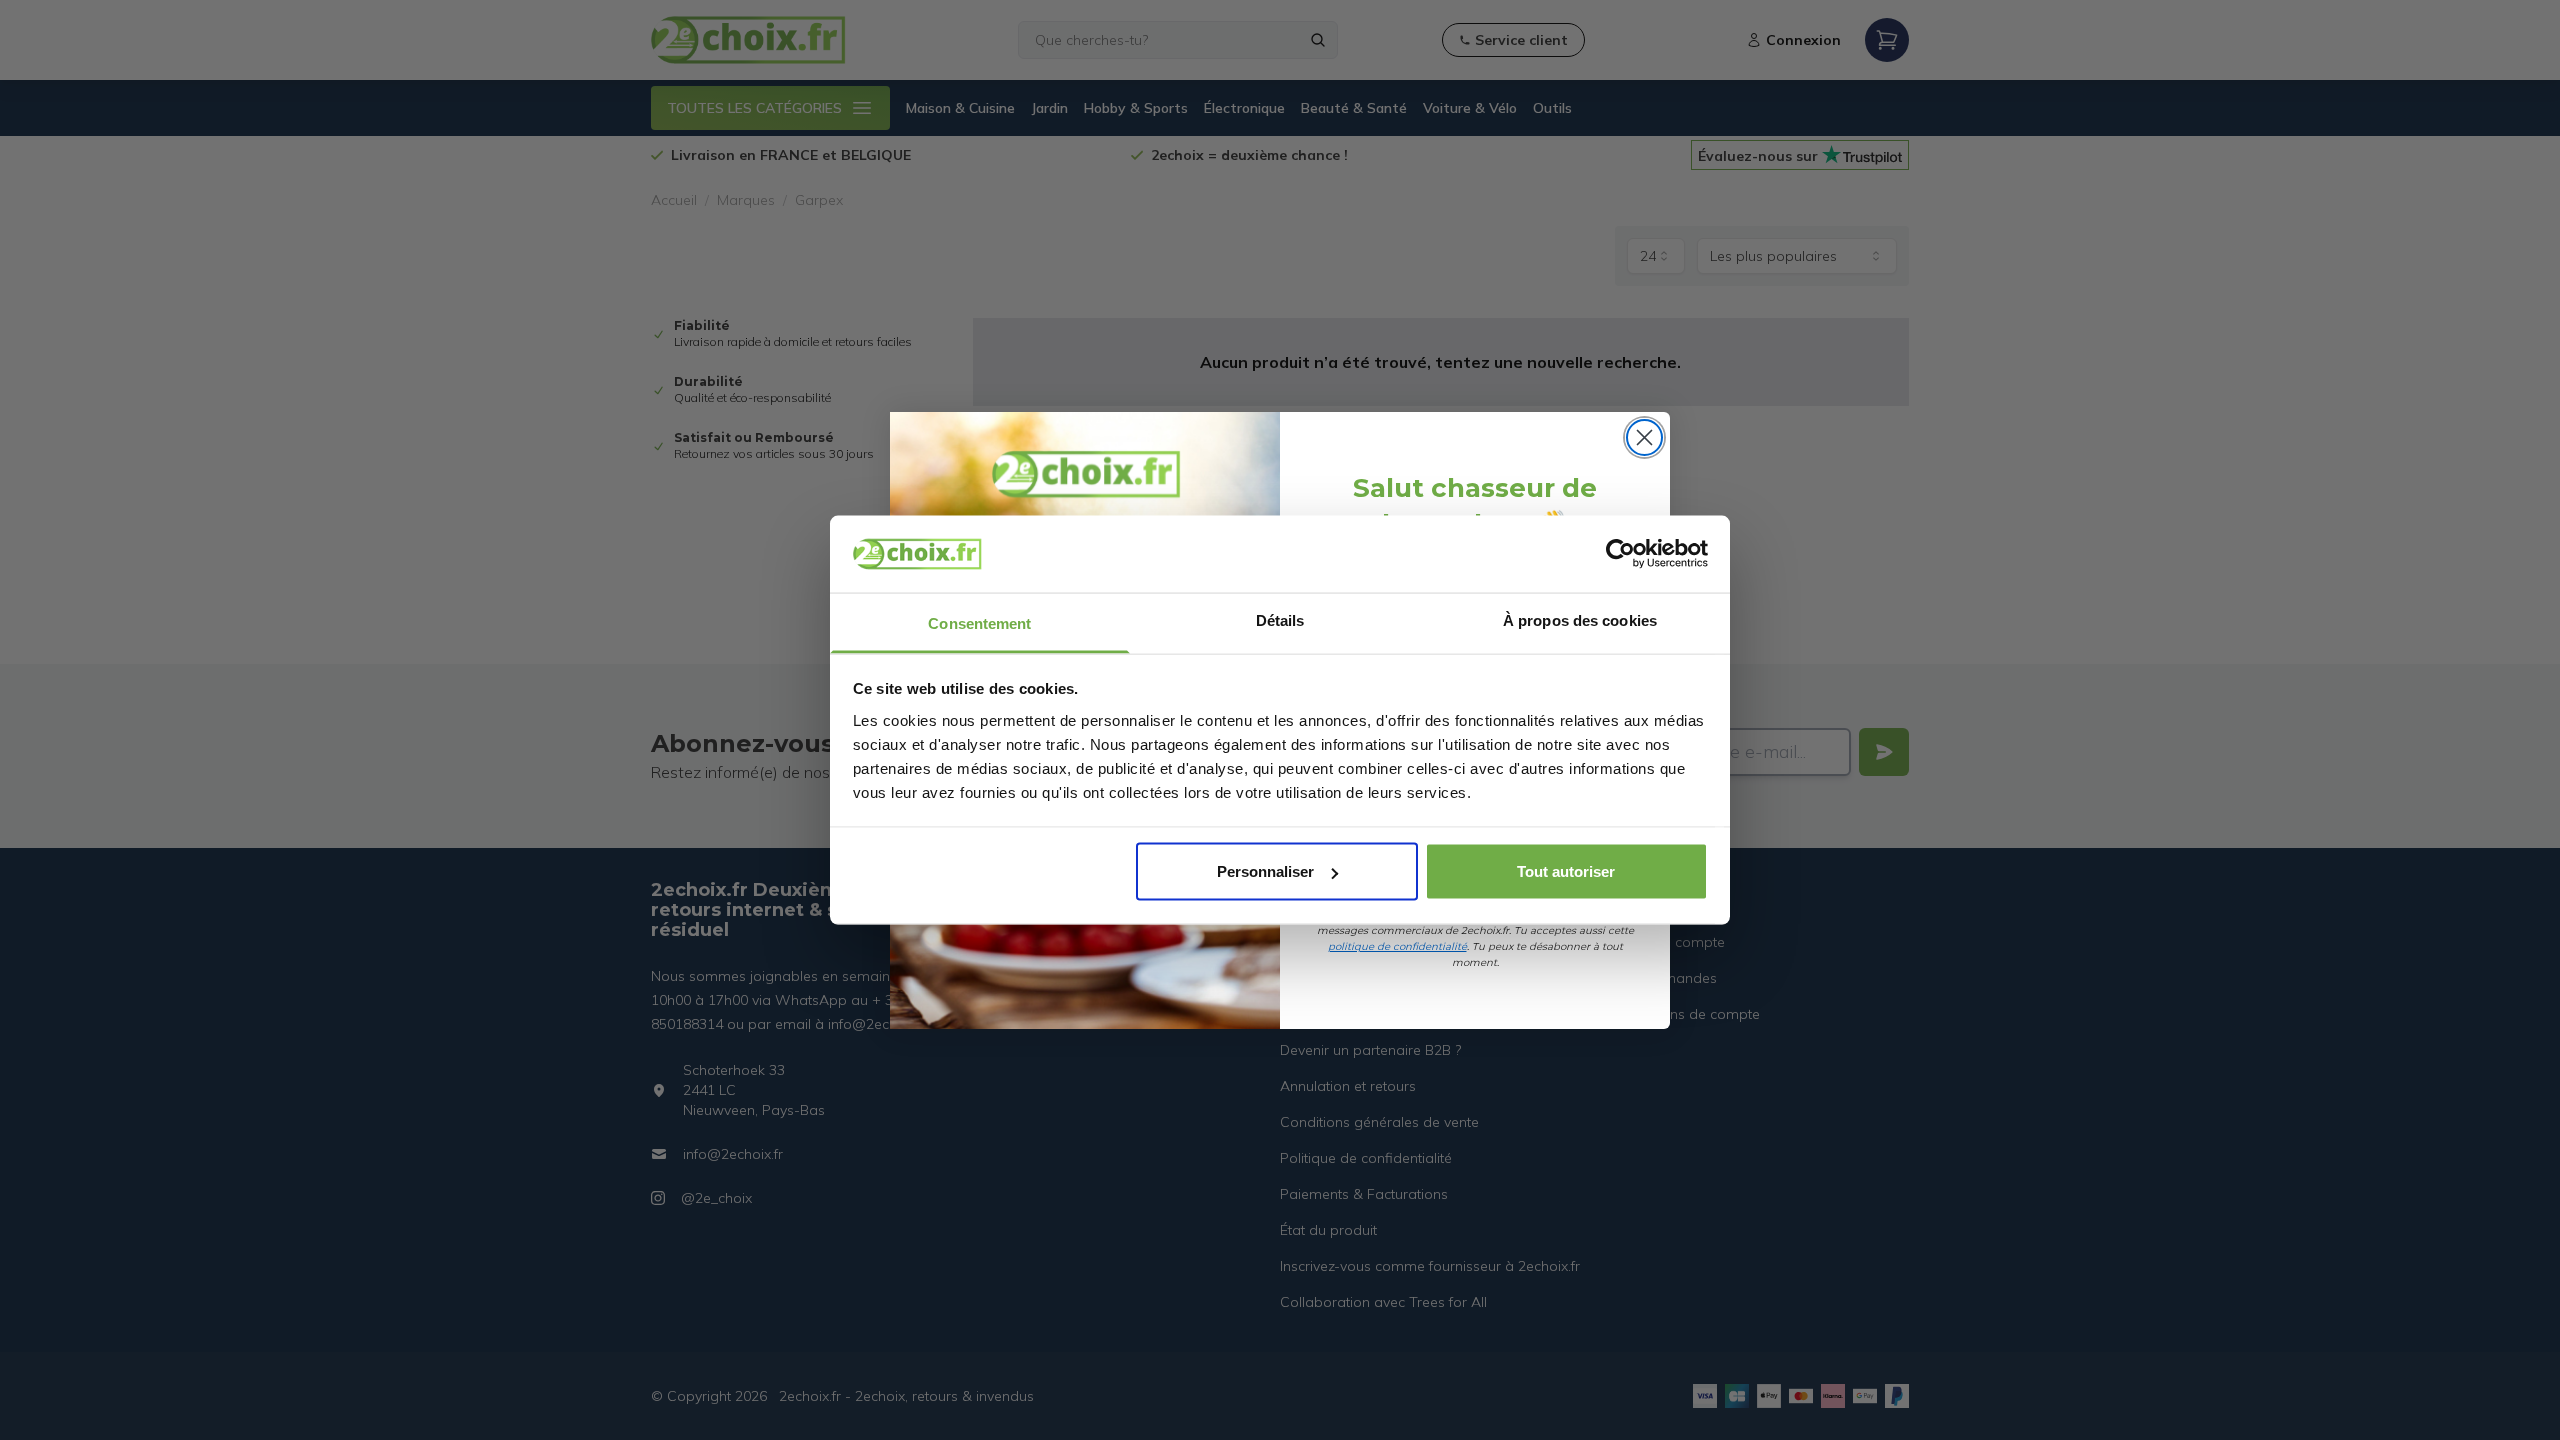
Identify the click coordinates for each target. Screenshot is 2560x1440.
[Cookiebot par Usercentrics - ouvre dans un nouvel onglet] (1620, 554)
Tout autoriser (1566, 871)
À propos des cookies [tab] (1580, 619)
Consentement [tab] (979, 622)
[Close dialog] (1644, 437)
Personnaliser (1265, 871)
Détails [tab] (1280, 619)
